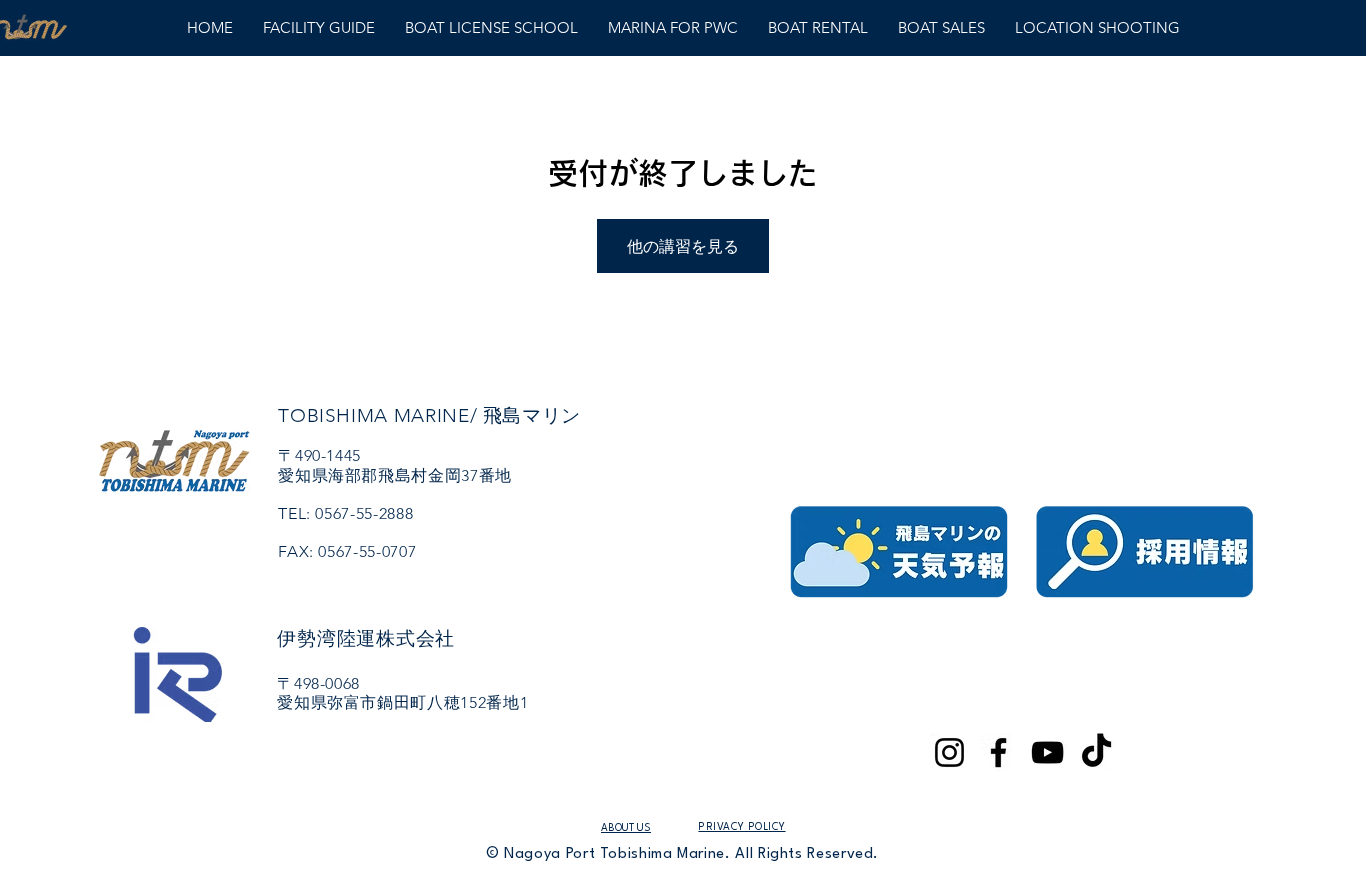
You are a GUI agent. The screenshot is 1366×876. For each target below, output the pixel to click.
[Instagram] (949, 752)
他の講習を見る (683, 246)
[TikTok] (1096, 752)
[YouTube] (1047, 752)
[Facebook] (998, 752)
